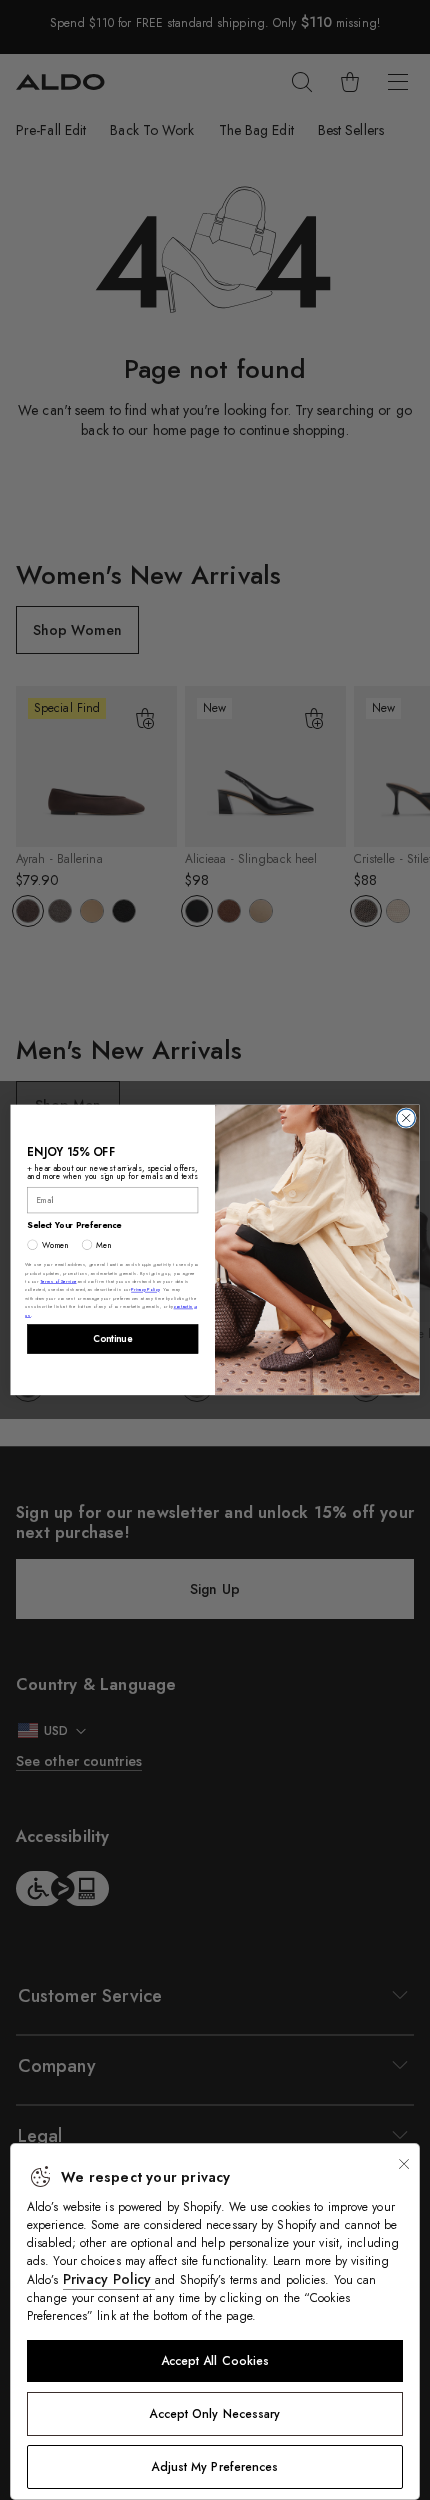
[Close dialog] (406, 1118)
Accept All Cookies (215, 2361)
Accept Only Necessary (214, 2414)
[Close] (404, 2164)
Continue (112, 1339)
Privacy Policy (109, 2279)
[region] (215, 2321)
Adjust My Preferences (214, 2467)
